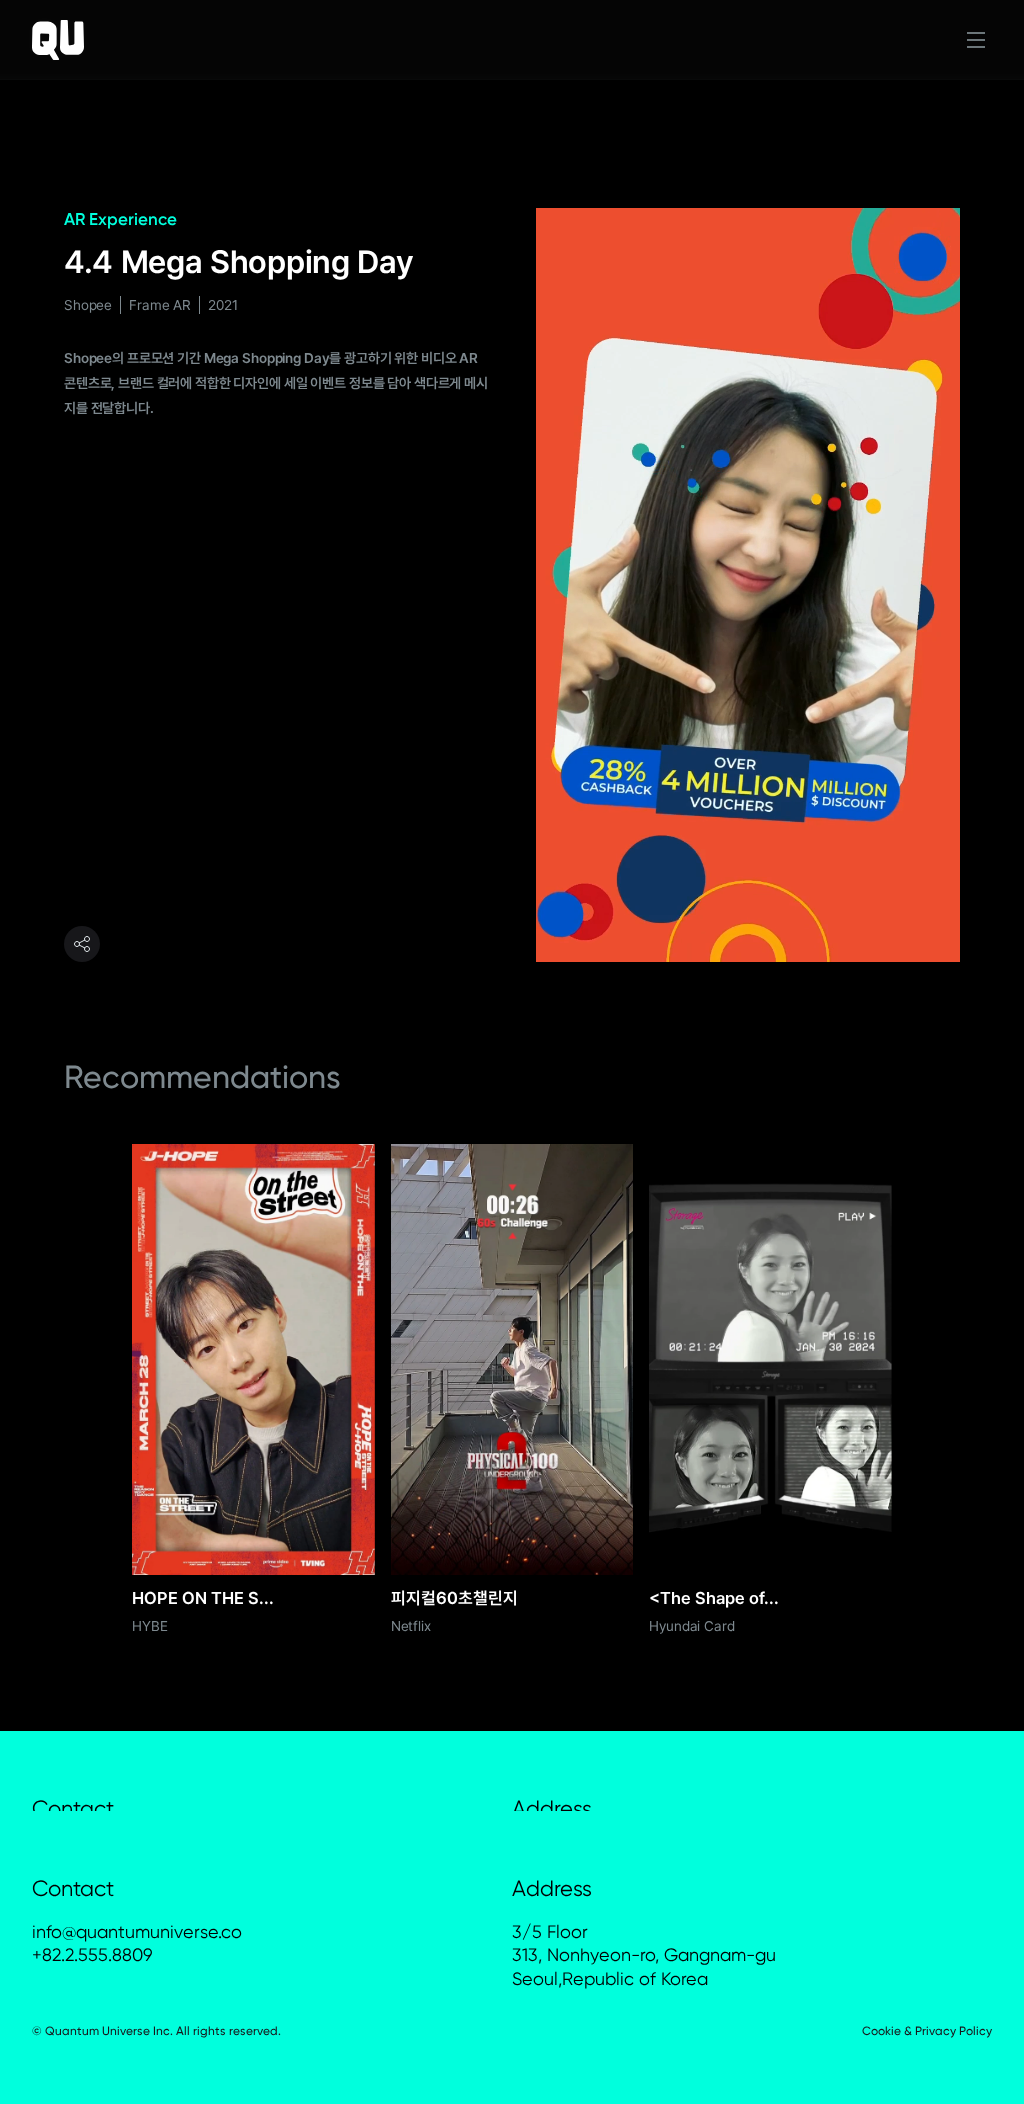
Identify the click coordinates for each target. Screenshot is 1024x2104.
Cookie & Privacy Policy (927, 2031)
